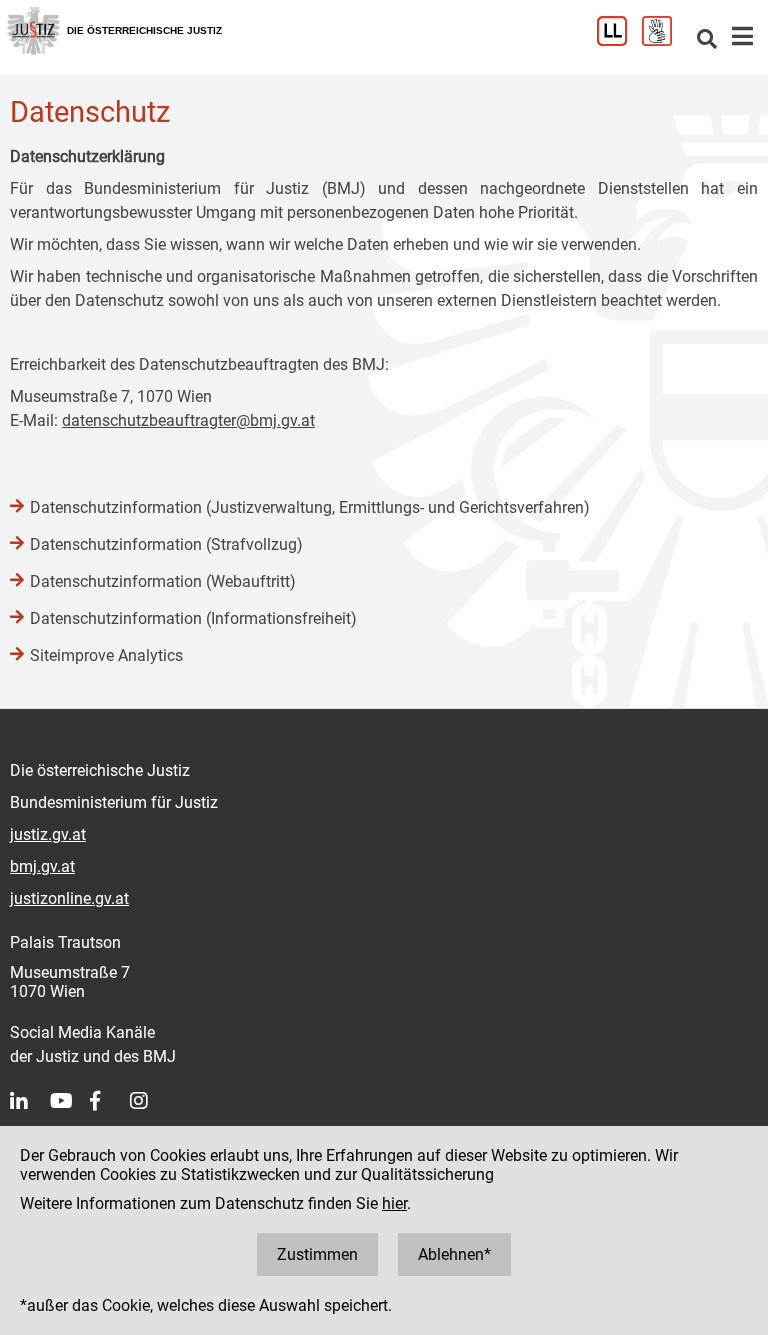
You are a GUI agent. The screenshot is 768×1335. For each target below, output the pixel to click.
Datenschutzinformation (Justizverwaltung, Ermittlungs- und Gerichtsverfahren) (310, 507)
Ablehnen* (454, 1254)
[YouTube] (70, 1101)
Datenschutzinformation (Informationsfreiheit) (193, 618)
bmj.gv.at (42, 866)
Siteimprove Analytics (106, 655)
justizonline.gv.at (69, 898)
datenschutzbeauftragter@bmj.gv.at (188, 420)
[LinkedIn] (30, 1101)
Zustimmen (317, 1254)
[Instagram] (150, 1101)
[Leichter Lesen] (619, 40)
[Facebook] (110, 1101)
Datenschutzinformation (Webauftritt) (163, 581)
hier (394, 1203)
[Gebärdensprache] (664, 40)
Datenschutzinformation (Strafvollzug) (166, 544)
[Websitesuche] (707, 40)
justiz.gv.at (48, 834)
